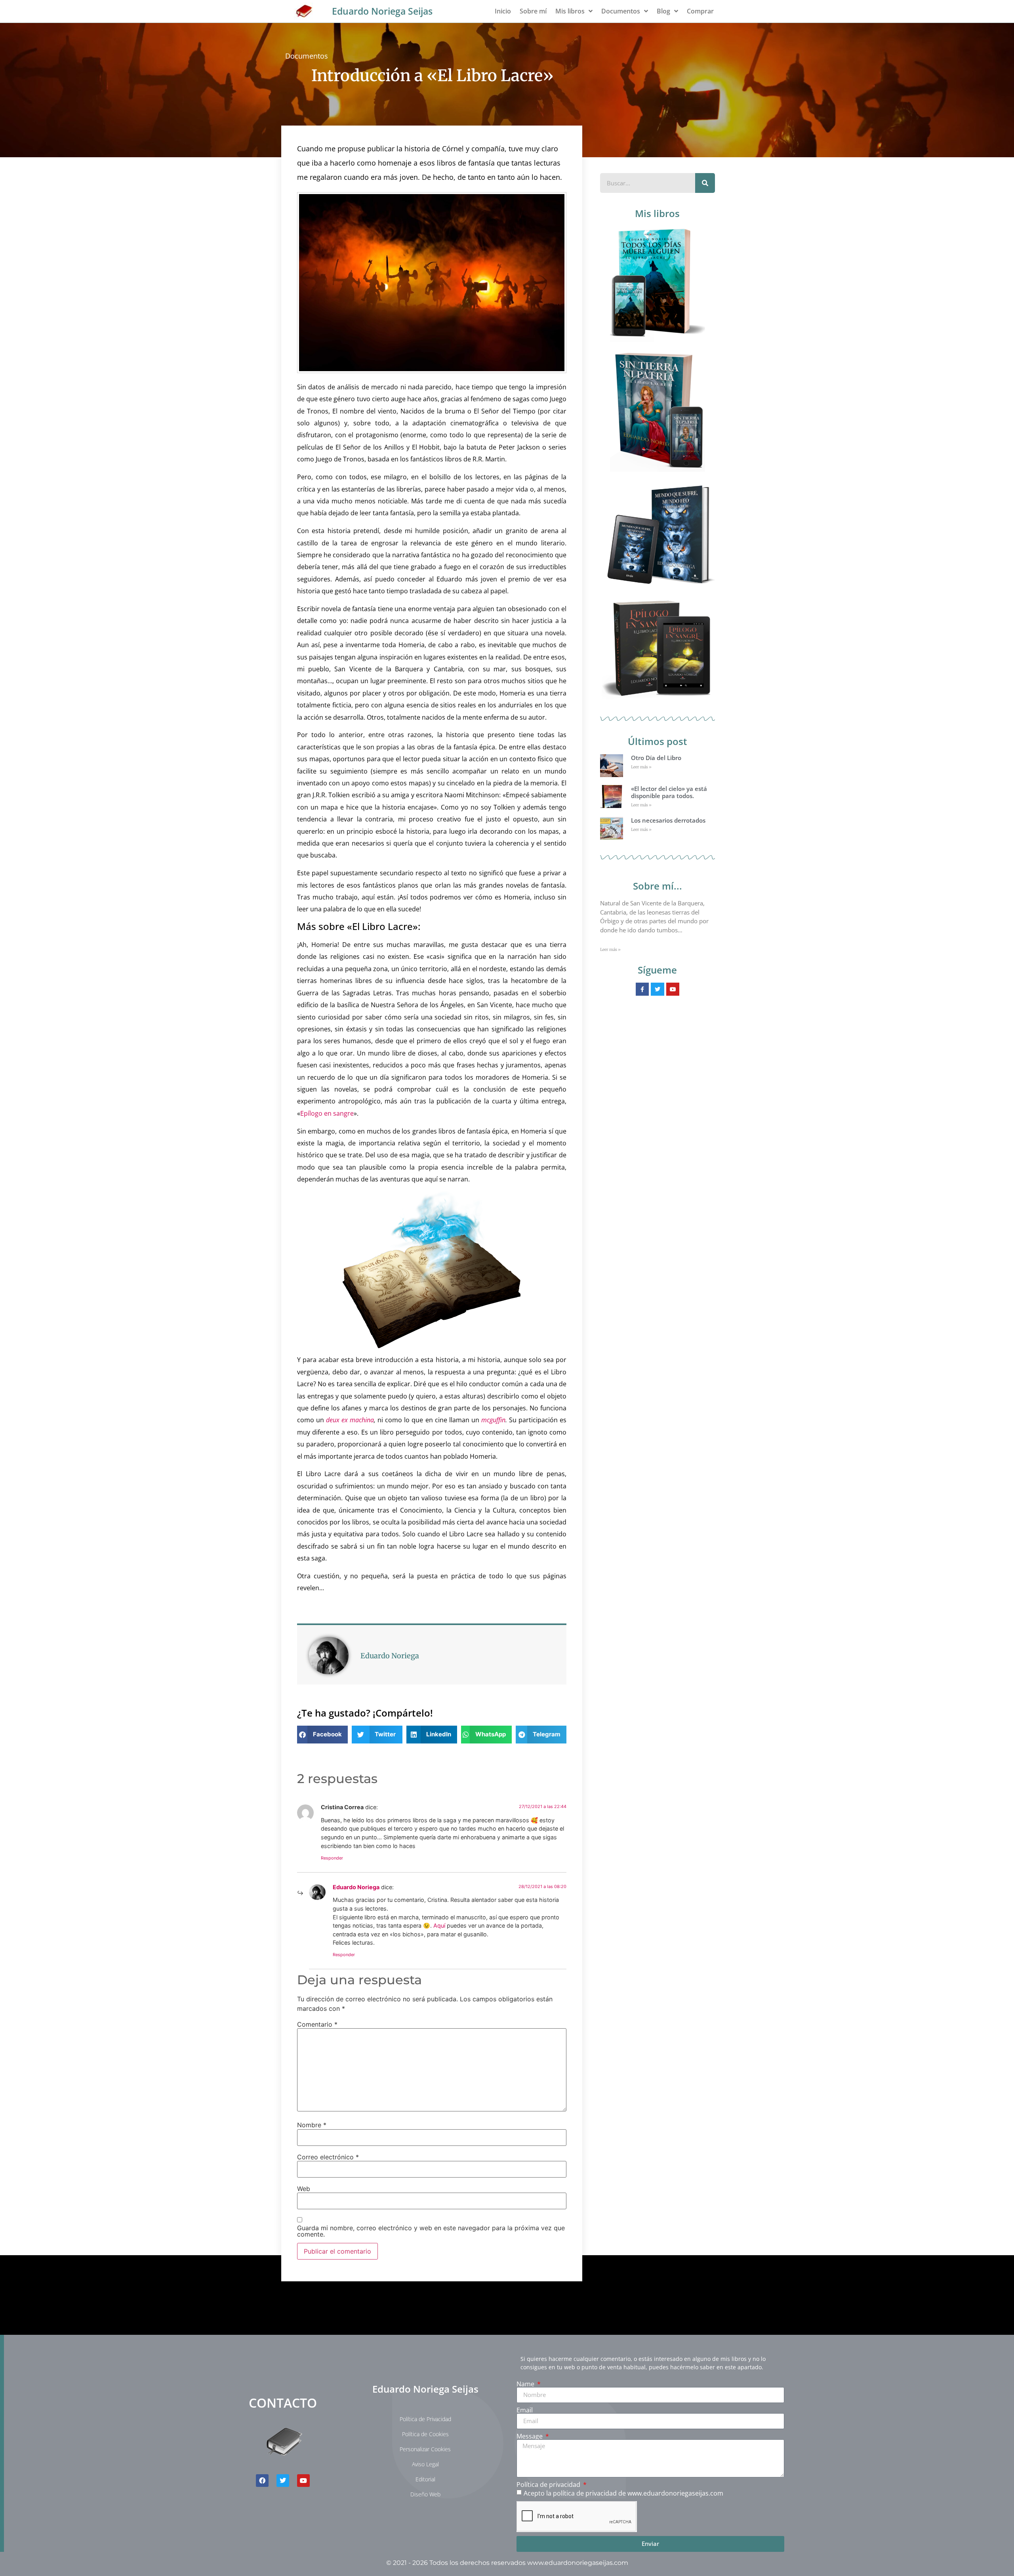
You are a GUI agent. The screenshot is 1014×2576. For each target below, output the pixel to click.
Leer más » (641, 767)
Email (525, 2410)
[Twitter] (283, 2481)
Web (304, 2189)
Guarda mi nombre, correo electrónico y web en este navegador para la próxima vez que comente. (431, 2231)
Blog (663, 11)
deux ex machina (350, 1420)
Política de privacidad (549, 2485)
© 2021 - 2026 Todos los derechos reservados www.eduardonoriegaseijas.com (507, 2563)
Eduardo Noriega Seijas (382, 11)
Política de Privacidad (425, 2419)
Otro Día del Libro (656, 758)
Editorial (425, 2479)
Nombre (312, 2125)
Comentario (317, 2024)
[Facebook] (262, 2481)
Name (526, 2384)
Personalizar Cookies (425, 2449)
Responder (332, 1858)
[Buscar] (705, 183)
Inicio (503, 11)
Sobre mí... (658, 886)
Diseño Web (425, 2494)
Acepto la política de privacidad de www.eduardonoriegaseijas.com (623, 2493)
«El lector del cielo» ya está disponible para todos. (669, 792)
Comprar (700, 11)
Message (530, 2436)
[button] (322, 1735)
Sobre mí (533, 11)
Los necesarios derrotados (668, 820)
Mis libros (570, 11)
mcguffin (493, 1420)
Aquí (439, 1925)
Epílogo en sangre (327, 1113)
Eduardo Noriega (356, 1887)
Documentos (621, 11)
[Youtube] (303, 2481)
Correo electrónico (328, 2157)
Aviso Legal (425, 2464)
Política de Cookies (425, 2434)
